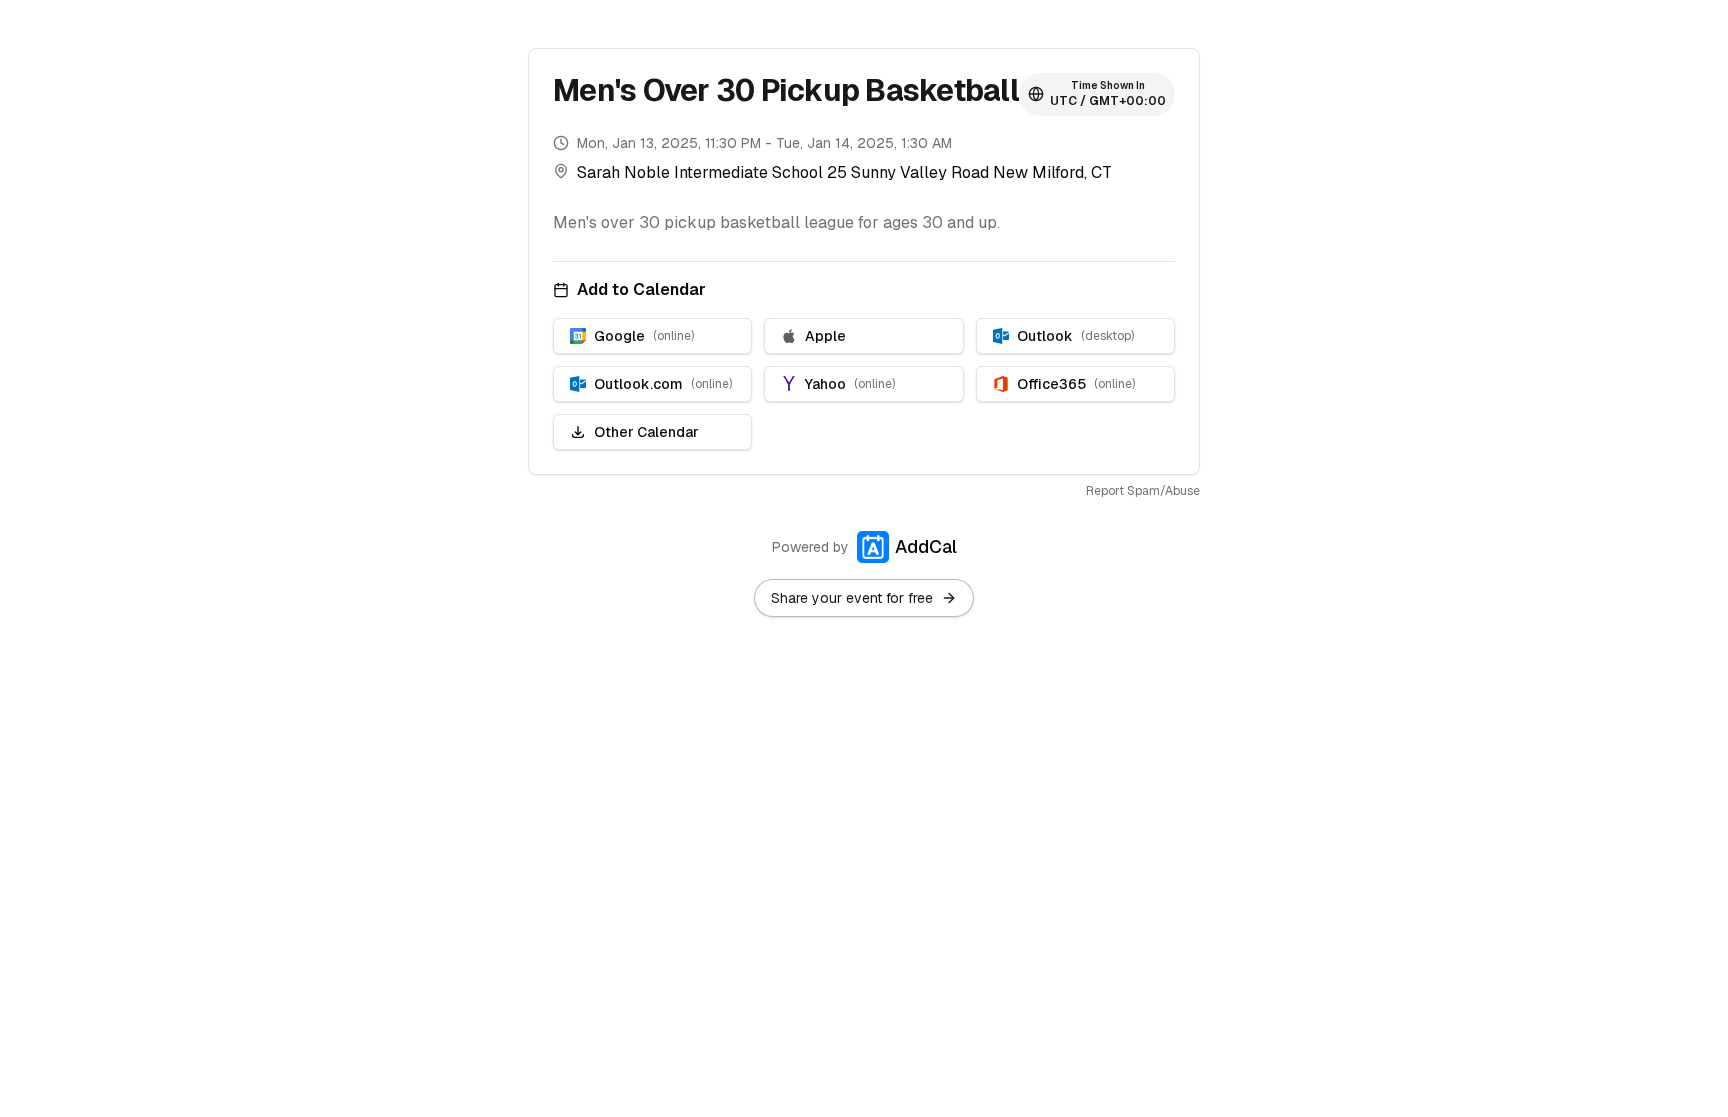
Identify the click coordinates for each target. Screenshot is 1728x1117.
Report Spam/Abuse (1143, 491)
